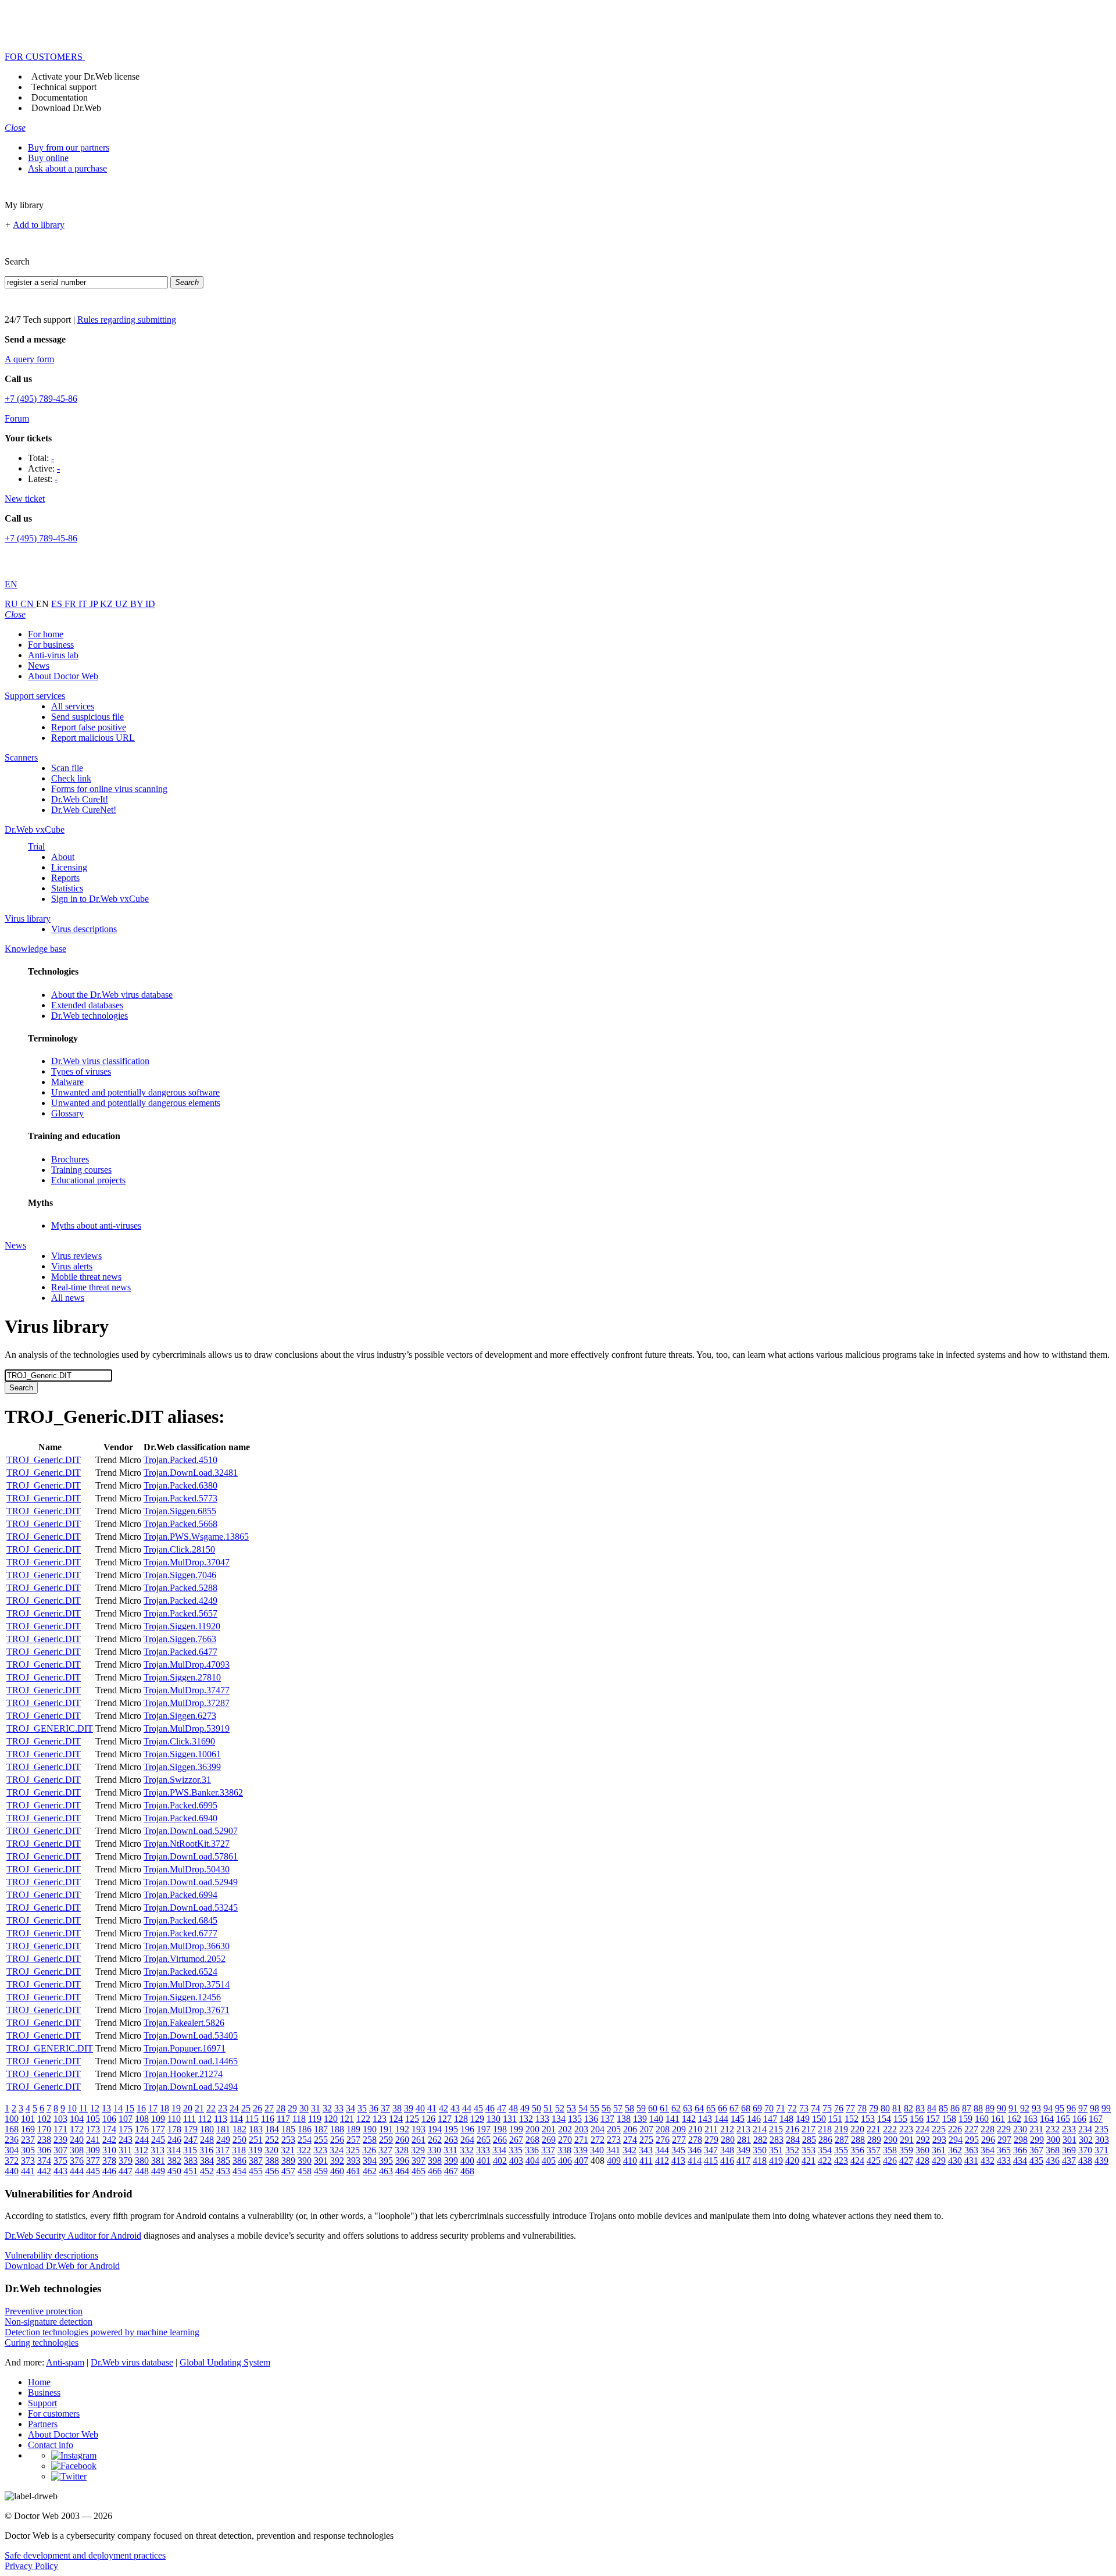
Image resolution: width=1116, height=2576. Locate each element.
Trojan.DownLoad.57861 (191, 1856)
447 (126, 2171)
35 (362, 2108)
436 (1053, 2161)
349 (743, 2150)
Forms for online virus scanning (109, 789)
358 (890, 2150)
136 (591, 2119)
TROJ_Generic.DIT (44, 1460)
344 (662, 2150)
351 (776, 2150)
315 (190, 2150)
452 (207, 2171)
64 (699, 2108)
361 (939, 2150)
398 (435, 2161)
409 (614, 2161)
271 (581, 2140)
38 (397, 2108)
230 (1020, 2129)
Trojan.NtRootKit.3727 (187, 1844)
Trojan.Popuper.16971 (185, 2048)
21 (199, 2108)
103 (60, 2119)
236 (12, 2140)
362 (955, 2150)
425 (874, 2161)
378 (109, 2161)
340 (597, 2150)
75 (827, 2108)
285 (809, 2140)
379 (126, 2161)
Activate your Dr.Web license (85, 76)
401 (484, 2161)
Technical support (64, 87)
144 (721, 2119)
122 (363, 2119)
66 (722, 2108)
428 (922, 2161)
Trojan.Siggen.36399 (182, 1767)
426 (890, 2161)
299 (1037, 2140)
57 (618, 2108)
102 (44, 2119)
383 (191, 2161)
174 (109, 2129)
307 (60, 2150)
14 (118, 2108)
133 (542, 2119)
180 (207, 2129)
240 (77, 2140)
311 (125, 2150)
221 (874, 2129)
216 (792, 2129)
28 (281, 2108)
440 (12, 2171)
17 (153, 2108)
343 (646, 2150)
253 (288, 2140)
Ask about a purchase (67, 168)
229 (1004, 2129)
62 (676, 2108)
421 (809, 2161)
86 (955, 2108)
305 (28, 2150)
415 (711, 2161)
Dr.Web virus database (132, 2362)
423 (841, 2161)
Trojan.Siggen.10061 (182, 1754)
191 (386, 2129)
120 (331, 2119)
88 (978, 2108)
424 (857, 2161)
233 (1069, 2129)
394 (370, 2161)
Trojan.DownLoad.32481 (191, 1473)
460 (337, 2171)
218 (825, 2129)
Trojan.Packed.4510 (180, 1460)
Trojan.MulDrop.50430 (187, 1869)
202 (565, 2129)
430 (955, 2161)
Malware (67, 1082)
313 (158, 2150)
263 (451, 2140)
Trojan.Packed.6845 (180, 1920)
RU (12, 604)
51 (548, 2108)
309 (93, 2150)
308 (77, 2150)
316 (206, 2150)
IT (84, 604)
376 (77, 2161)
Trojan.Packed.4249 (180, 1601)
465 (419, 2171)
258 (370, 2140)
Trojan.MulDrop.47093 (187, 1665)
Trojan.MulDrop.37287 (187, 1703)
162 (1014, 2119)
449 (158, 2171)
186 (305, 2129)
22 (211, 2108)
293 (939, 2140)
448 (142, 2171)
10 (72, 2108)
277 (679, 2140)
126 (428, 2119)
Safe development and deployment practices (85, 2555)
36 (374, 2108)
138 (624, 2119)
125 (412, 2119)
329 (418, 2150)
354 (825, 2150)
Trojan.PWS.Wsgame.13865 (196, 1537)
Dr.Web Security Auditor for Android (73, 2236)
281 (744, 2140)
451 (191, 2171)
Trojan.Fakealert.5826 (184, 2023)
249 (223, 2140)
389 (288, 2161)
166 (1079, 2119)
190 (370, 2129)
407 (581, 2161)
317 (223, 2150)
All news (68, 1298)
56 (606, 2108)
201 (549, 2129)
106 (109, 2119)
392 (337, 2161)
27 (269, 2108)
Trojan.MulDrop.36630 (187, 1946)
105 (93, 2119)
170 (44, 2129)
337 (548, 2150)
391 (321, 2161)
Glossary (67, 1113)
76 (839, 2108)
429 (939, 2161)
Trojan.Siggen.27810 (182, 1677)
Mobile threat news (86, 1277)
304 (12, 2150)
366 (1020, 2150)
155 (900, 2119)
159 (965, 2119)
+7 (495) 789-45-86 (41, 399)
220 (857, 2129)
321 (288, 2150)
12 (95, 2108)
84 (932, 2108)
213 (743, 2129)
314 (174, 2150)
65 (711, 2108)
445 (93, 2171)
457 (288, 2171)
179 (191, 2129)
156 (917, 2119)
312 (141, 2150)
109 (158, 2119)
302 (1086, 2140)
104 (77, 2119)
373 (28, 2161)
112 (205, 2119)
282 (760, 2140)
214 (760, 2129)
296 (988, 2140)
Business (44, 2393)
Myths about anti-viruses (96, 1225)
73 (804, 2108)
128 (461, 2119)
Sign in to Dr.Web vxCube (100, 899)
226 (955, 2129)
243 (126, 2140)
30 (304, 2108)
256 (337, 2140)
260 (402, 2140)
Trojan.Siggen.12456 (182, 1997)
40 (420, 2108)
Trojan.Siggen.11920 (182, 1626)
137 (607, 2119)
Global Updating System (225, 2362)
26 (257, 2108)
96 (1071, 2108)
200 (532, 2129)
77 (850, 2108)
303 (1102, 2140)
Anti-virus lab (53, 655)
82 (908, 2108)
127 (445, 2119)
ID (150, 604)
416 (727, 2161)
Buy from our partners (69, 147)
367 (1036, 2150)
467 (451, 2171)
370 (1085, 2150)
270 (565, 2140)
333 (483, 2150)
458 (305, 2171)
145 (738, 2119)
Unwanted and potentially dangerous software (135, 1092)
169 (28, 2129)
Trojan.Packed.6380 (180, 1485)
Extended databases (87, 1005)
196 (467, 2129)
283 (777, 2140)
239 (60, 2140)
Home (39, 2382)
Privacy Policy (31, 2566)
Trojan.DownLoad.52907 (191, 1831)
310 (109, 2150)
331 (450, 2150)
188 (337, 2129)
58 (629, 2108)
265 (484, 2140)
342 (629, 2150)
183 (256, 2129)
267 (516, 2140)
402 (500, 2161)
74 (815, 2108)
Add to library (39, 225)
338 (564, 2150)
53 (571, 2108)
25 (246, 2108)
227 (971, 2129)
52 (560, 2108)
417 (743, 2161)
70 (769, 2108)
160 (982, 2119)
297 (1004, 2140)
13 (106, 2108)
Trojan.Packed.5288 (180, 1588)
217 (809, 2129)
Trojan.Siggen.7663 (180, 1639)
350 (760, 2150)
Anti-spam (65, 2362)
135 (575, 2119)
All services (73, 706)
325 (353, 2150)
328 (402, 2150)
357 (874, 2150)
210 (695, 2129)
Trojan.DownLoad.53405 (191, 2036)
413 (678, 2161)
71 (781, 2108)
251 (256, 2140)
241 (93, 2140)
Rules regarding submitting (127, 320)
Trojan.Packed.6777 (180, 1933)
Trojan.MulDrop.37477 (187, 1690)
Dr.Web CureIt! (80, 799)
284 (793, 2140)
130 (493, 2119)
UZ (123, 604)
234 (1085, 2129)
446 (109, 2171)
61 (664, 2108)
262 (435, 2140)
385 (223, 2161)
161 (998, 2119)
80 (885, 2108)
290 (890, 2140)
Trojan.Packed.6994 (180, 1895)
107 (126, 2119)
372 (12, 2161)
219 (841, 2129)
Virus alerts (72, 1266)
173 (93, 2129)
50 (536, 2108)
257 (353, 2140)
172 (77, 2129)
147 (770, 2119)
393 (353, 2161)
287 (842, 2140)
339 (581, 2150)
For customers (54, 2413)
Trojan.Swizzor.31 (177, 1780)
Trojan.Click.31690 (179, 1741)
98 (1094, 2108)
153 (868, 2119)
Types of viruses (81, 1071)
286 (825, 2140)
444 (77, 2171)
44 (467, 2108)
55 (595, 2108)
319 (255, 2150)
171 (60, 2129)
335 (516, 2150)
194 (435, 2129)
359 (906, 2150)
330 (434, 2150)
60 (653, 2108)
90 (1001, 2108)
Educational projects (88, 1180)
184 (272, 2129)
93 (1036, 2108)
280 (728, 2140)
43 (455, 2108)
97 (1083, 2108)
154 (884, 2119)
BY (138, 604)
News (39, 666)
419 (776, 2161)
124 (396, 2119)
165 (1063, 2119)
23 (223, 2108)
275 (646, 2140)
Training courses (81, 1170)
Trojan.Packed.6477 (180, 1652)
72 (792, 2108)
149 (803, 2119)
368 (1053, 2150)
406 (565, 2161)
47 (502, 2108)
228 (988, 2129)
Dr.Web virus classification (100, 1061)
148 (786, 2119)
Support (42, 2403)
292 (923, 2140)
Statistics (67, 888)
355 (841, 2150)
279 (711, 2140)
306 (44, 2150)
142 (689, 2119)
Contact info (51, 2445)
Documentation (60, 97)
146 (754, 2119)
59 (641, 2108)
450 (174, 2171)
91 (1013, 2108)
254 (305, 2140)
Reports (65, 878)
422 (825, 2161)
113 (221, 2119)
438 (1085, 2161)
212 (727, 2129)
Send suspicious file (87, 717)
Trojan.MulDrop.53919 (187, 1728)
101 (28, 2119)
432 (988, 2161)
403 (516, 2161)
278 (695, 2140)
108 (142, 2119)
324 (337, 2150)
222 (890, 2129)
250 (239, 2140)
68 (746, 2108)
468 (467, 2171)
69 (757, 2108)
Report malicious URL (93, 738)
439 (1101, 2161)
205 (614, 2129)
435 (1036, 2161)
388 (272, 2161)
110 (174, 2119)
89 (990, 2108)
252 (272, 2140)
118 (299, 2119)
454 (239, 2171)
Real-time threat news (91, 1287)
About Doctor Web (63, 676)
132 (526, 2119)
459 (321, 2171)
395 (386, 2161)
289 (874, 2140)
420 (792, 2161)
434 (1020, 2161)
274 (630, 2140)
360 (922, 2150)
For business (51, 645)
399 (451, 2161)
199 (516, 2129)
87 (967, 2108)
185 (288, 2129)
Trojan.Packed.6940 (180, 1818)
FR (71, 604)
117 (283, 2119)
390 (305, 2161)
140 (656, 2119)
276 (663, 2140)
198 (500, 2129)
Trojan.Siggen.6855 (180, 1511)
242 (109, 2140)
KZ (108, 604)
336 (532, 2150)
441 (28, 2171)
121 (347, 2119)
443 (60, 2171)
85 (943, 2108)
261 (419, 2140)
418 (760, 2161)
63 (688, 2108)
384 (207, 2161)
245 (158, 2140)
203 (581, 2129)
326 (369, 2150)
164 (1047, 2119)
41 (432, 2108)
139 (640, 2119)
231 (1036, 2129)
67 (734, 2108)
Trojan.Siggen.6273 (180, 1716)
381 (158, 2161)
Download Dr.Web (66, 108)
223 (906, 2129)
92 (1025, 2108)
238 (44, 2140)
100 (12, 2119)
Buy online (48, 158)
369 (1069, 2150)
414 (695, 2161)
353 (809, 2150)
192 (402, 2129)
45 (478, 2108)
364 (988, 2150)
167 (1096, 2119)
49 (525, 2108)
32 (327, 2108)
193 (419, 2129)
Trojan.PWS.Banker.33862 (193, 1792)
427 (906, 2161)
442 (44, 2171)
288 (858, 2140)
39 (409, 2108)
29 (292, 2108)
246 (174, 2140)
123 (380, 2119)
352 (792, 2150)
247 (191, 2140)
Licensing (69, 867)
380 (142, 2161)
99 (1106, 2108)
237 (28, 2140)
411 (646, 2161)
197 (484, 2129)
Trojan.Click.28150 (179, 1549)
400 (467, 2161)
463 (386, 2171)
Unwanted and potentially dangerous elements (136, 1103)
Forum (17, 418)
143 (705, 2119)
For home (46, 634)
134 (559, 2119)
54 (583, 2108)
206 (630, 2129)
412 (662, 2161)
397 (419, 2161)
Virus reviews (76, 1256)
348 (727, 2150)
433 (1004, 2161)
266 (500, 2140)
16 (141, 2108)
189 (353, 2129)
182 (239, 2129)
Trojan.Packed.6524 (180, 1972)
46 (490, 2108)
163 (1031, 2119)
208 (663, 2129)
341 (613, 2150)
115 (252, 2119)
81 (897, 2108)
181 (223, 2129)
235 (1101, 2129)
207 (646, 2129)
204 (598, 2129)
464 (402, 2171)
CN (28, 604)
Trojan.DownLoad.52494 (191, 2087)
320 (271, 2150)
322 (304, 2150)
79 (874, 2108)
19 (176, 2108)
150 (819, 2119)
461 (353, 2171)
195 (451, 2129)
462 (370, 2171)
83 (920, 2108)
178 (174, 2129)
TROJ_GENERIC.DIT (50, 1728)
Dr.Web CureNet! (84, 810)
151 (835, 2119)
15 (130, 2108)
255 (321, 2140)
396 (402, 2161)
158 (949, 2119)
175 (126, 2129)
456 (272, 2171)
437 (1069, 2161)
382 (174, 2161)
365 (1004, 2150)
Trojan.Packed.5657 (180, 1613)
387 (256, 2161)
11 (83, 2108)
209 (679, 2129)
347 (711, 2150)
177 (158, 2129)
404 (532, 2161)
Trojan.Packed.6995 (180, 1805)
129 (477, 2119)
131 (510, 2119)
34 (350, 2108)
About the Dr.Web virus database (112, 995)
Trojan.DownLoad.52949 (191, 1882)
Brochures (70, 1159)
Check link (71, 778)
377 (93, 2161)
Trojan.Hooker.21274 (183, 2074)
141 (673, 2119)
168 (12, 2129)
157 (933, 2119)
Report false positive (89, 727)
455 (256, 2171)
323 (320, 2150)
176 (142, 2129)
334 (499, 2150)
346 (695, 2150)
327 (385, 2150)
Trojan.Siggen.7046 (180, 1575)
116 (268, 2119)
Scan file (67, 768)
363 (971, 2150)
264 (467, 2140)
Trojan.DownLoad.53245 (191, 1908)
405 (549, 2161)
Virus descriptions (84, 929)
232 (1053, 2129)
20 (188, 2108)
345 (678, 2150)
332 (467, 2150)
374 (44, 2161)
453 (223, 2171)
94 (1048, 2108)
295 (972, 2140)
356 (857, 2150)
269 (549, 2140)
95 (1060, 2108)
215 (776, 2129)
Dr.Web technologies (90, 1016)
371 (1101, 2150)
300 (1053, 2140)
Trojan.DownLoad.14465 (191, 2061)
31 (316, 2108)
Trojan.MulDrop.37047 (187, 1562)
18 (164, 2108)
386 (239, 2161)
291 (907, 2140)
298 (1021, 2140)
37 (385, 2108)
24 (234, 2108)
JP (95, 604)
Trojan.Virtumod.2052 (185, 1959)
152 (852, 2119)
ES (58, 604)
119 (315, 2119)
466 (435, 2171)
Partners (43, 2424)
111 (189, 2119)
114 (236, 2119)
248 (207, 2140)
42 (443, 2108)
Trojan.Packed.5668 (180, 1524)
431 (971, 2161)
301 (1069, 2140)
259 (386, 2140)
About (63, 857)
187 (321, 2129)
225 (939, 2129)
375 (60, 2161)
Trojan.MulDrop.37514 (187, 1984)
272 (598, 2140)
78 (862, 2108)
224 (922, 2129)
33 (339, 2108)
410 (630, 2161)
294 (956, 2140)
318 (239, 2150)
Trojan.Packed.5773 (180, 1498)
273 (614, 2140)
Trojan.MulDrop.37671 (187, 2010)
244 (142, 2140)
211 (711, 2129)
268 (532, 2140)
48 (513, 2108)
